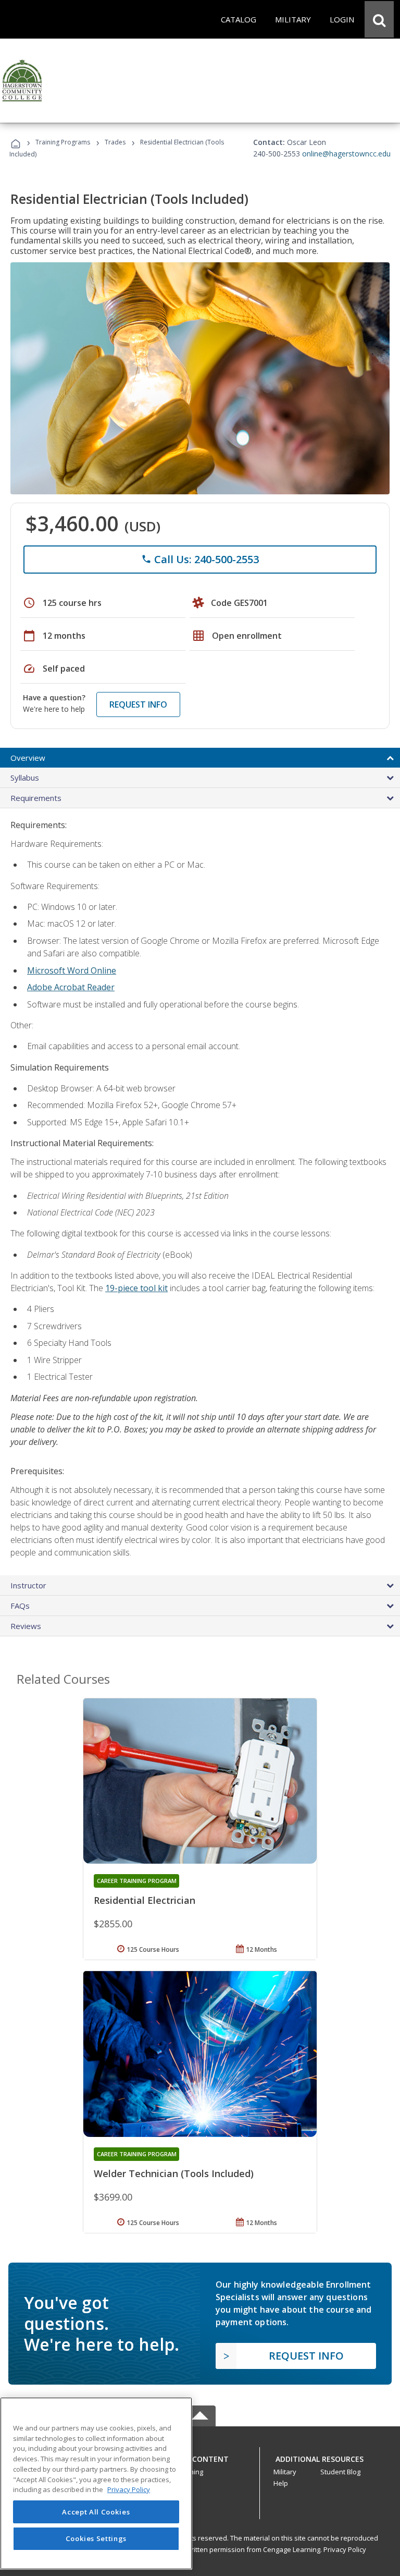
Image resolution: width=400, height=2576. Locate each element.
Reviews (26, 1626)
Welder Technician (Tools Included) (174, 2173)
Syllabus (25, 777)
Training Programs (63, 142)
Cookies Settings (96, 2538)
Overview (28, 758)
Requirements (36, 798)
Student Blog (340, 2472)
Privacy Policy (345, 2549)
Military (285, 2472)
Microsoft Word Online (72, 970)
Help (281, 2483)
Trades (115, 142)
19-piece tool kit (136, 1288)
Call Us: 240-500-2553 (200, 559)
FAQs (20, 1606)
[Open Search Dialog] (379, 19)
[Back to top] (200, 2456)
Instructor (28, 1585)
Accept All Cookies (96, 2512)
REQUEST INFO (138, 704)
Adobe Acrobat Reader (71, 987)
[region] (96, 2483)
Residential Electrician (145, 1900)
